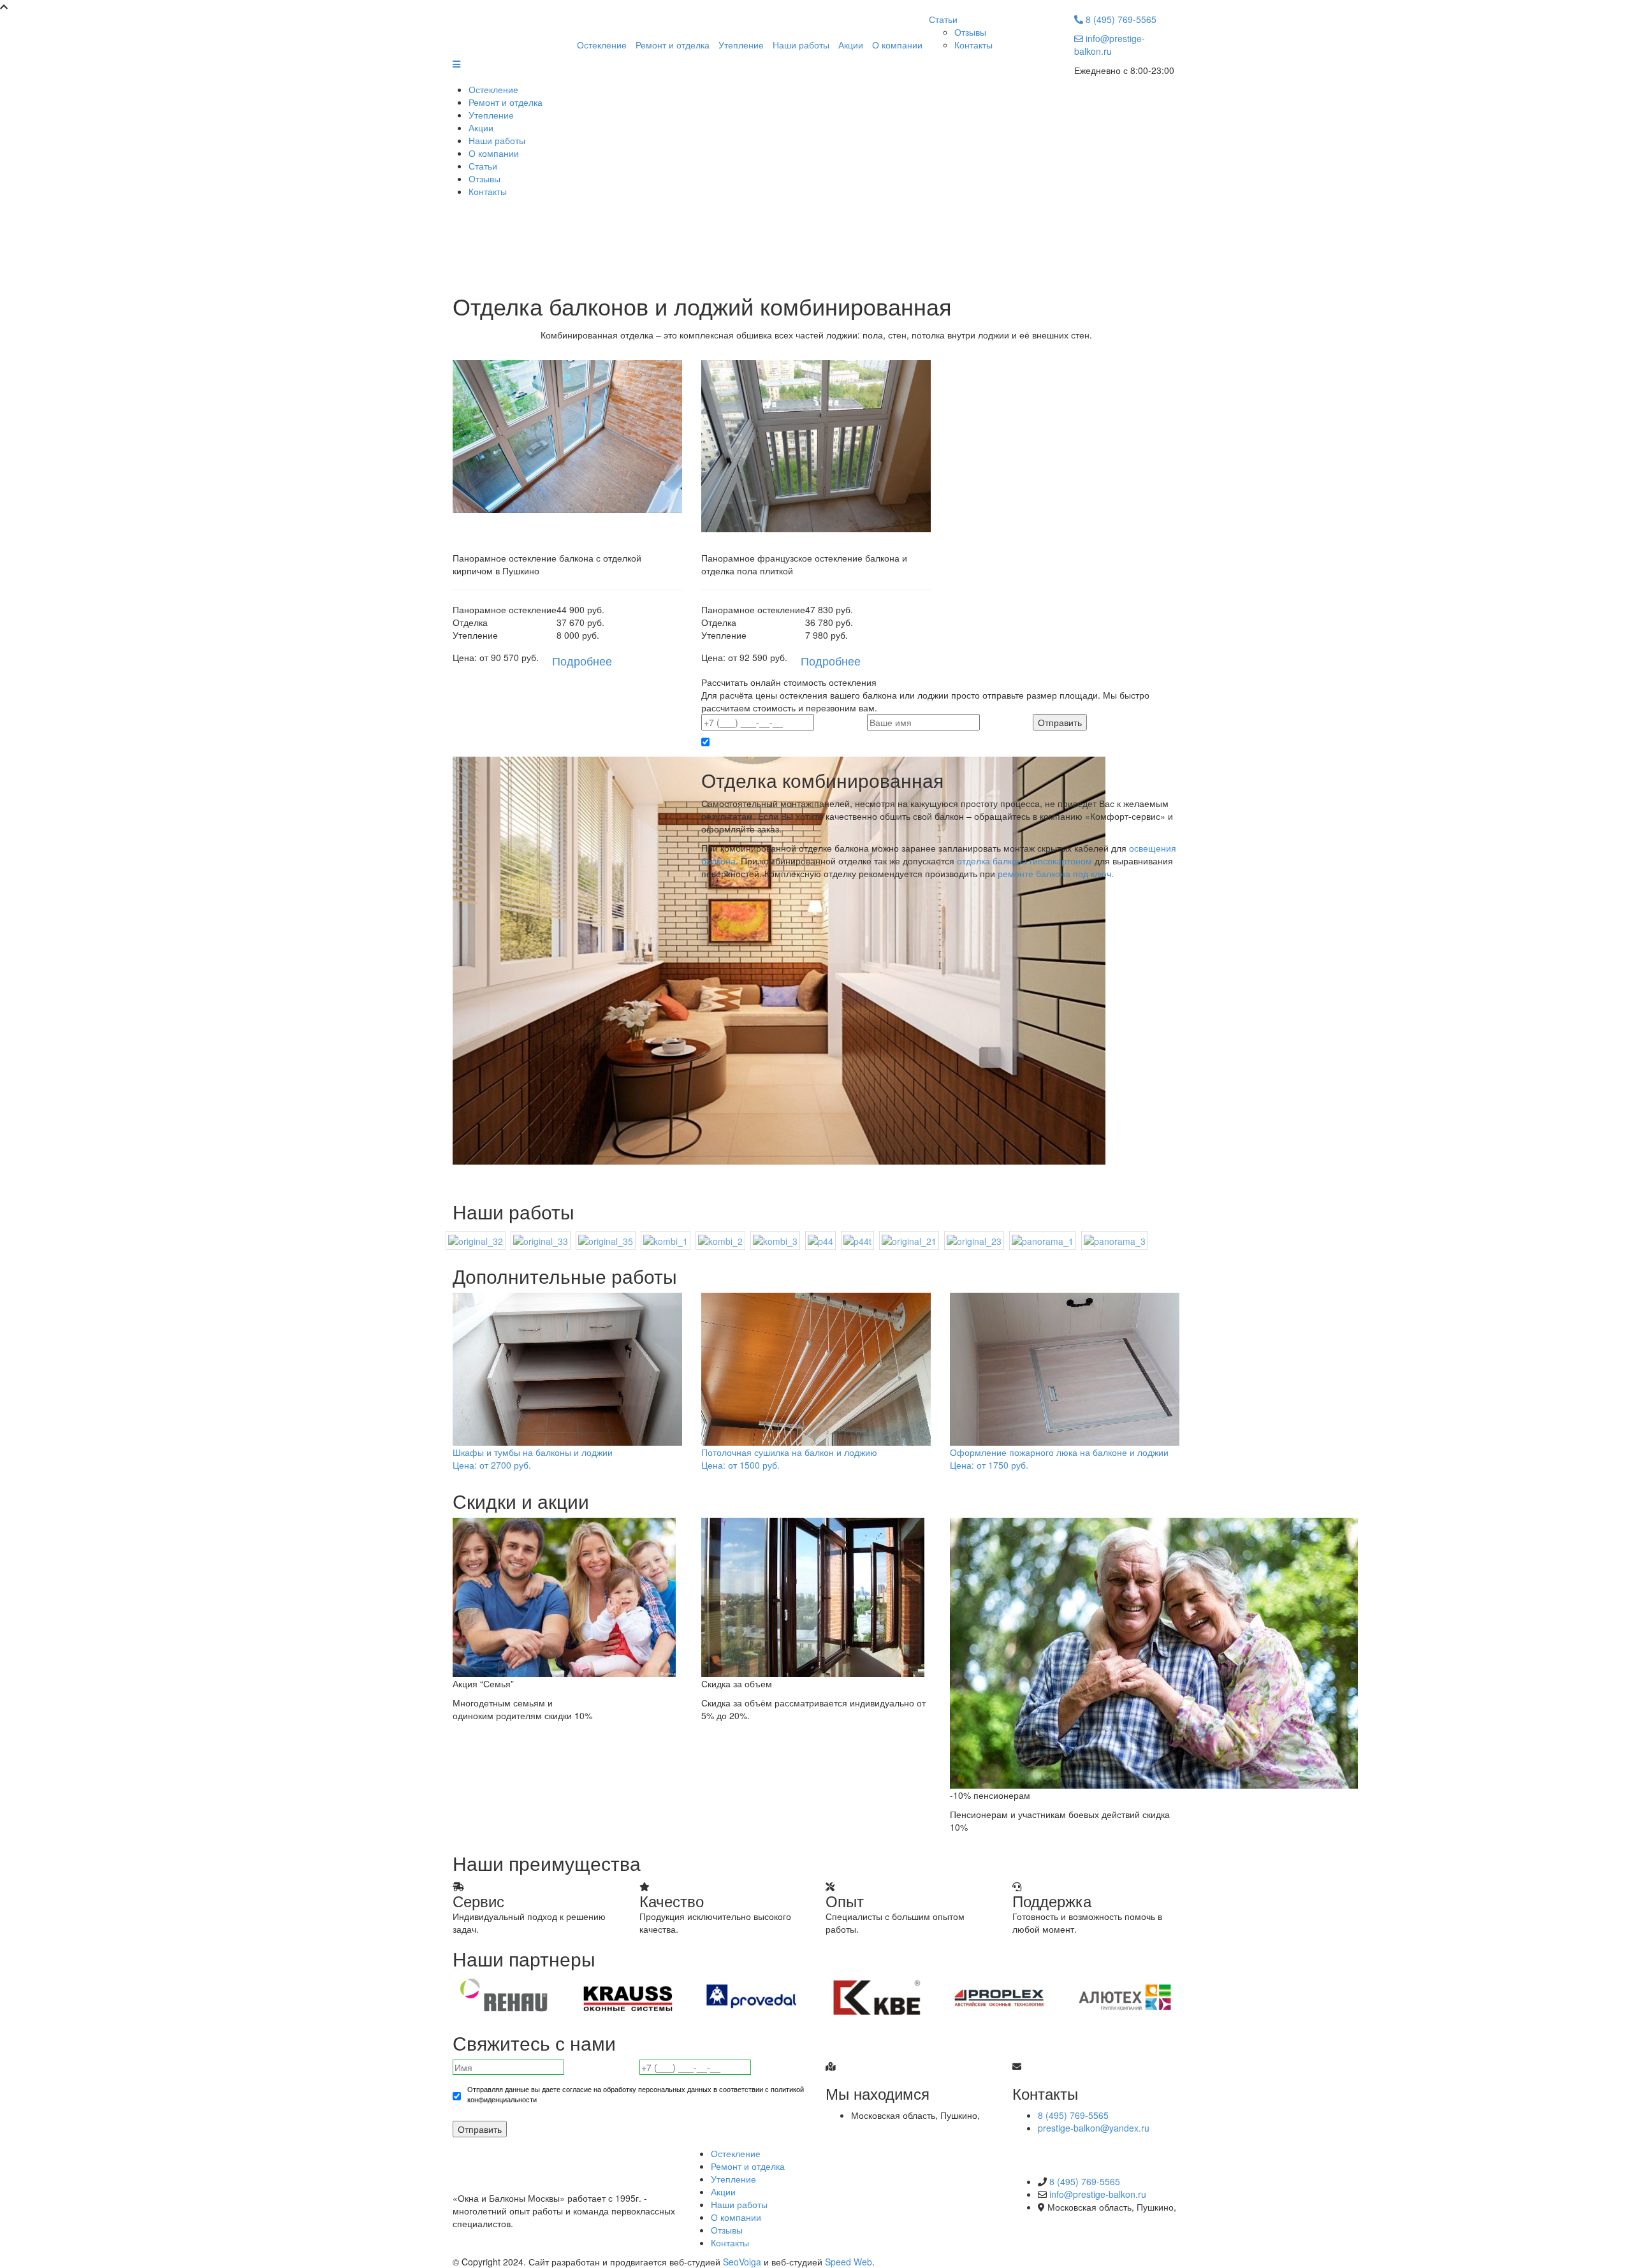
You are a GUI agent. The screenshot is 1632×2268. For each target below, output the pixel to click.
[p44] (820, 1240)
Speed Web (849, 2262)
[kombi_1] (666, 1240)
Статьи (943, 19)
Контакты (973, 45)
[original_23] (974, 1240)
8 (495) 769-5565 (1120, 19)
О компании (897, 45)
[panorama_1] (1043, 1240)
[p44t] (857, 1240)
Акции (851, 45)
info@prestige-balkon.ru (1110, 45)
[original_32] (476, 1240)
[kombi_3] (775, 1240)
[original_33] (541, 1240)
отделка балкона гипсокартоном (1024, 861)
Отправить (480, 2129)
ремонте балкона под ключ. (1056, 873)
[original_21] (909, 1240)
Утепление (741, 45)
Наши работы (801, 45)
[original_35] (606, 1240)
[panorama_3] (1115, 1240)
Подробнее (582, 660)
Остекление (602, 45)
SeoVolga (742, 2262)
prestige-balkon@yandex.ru (1094, 2128)
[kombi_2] (720, 1240)
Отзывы (970, 32)
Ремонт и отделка (673, 45)
